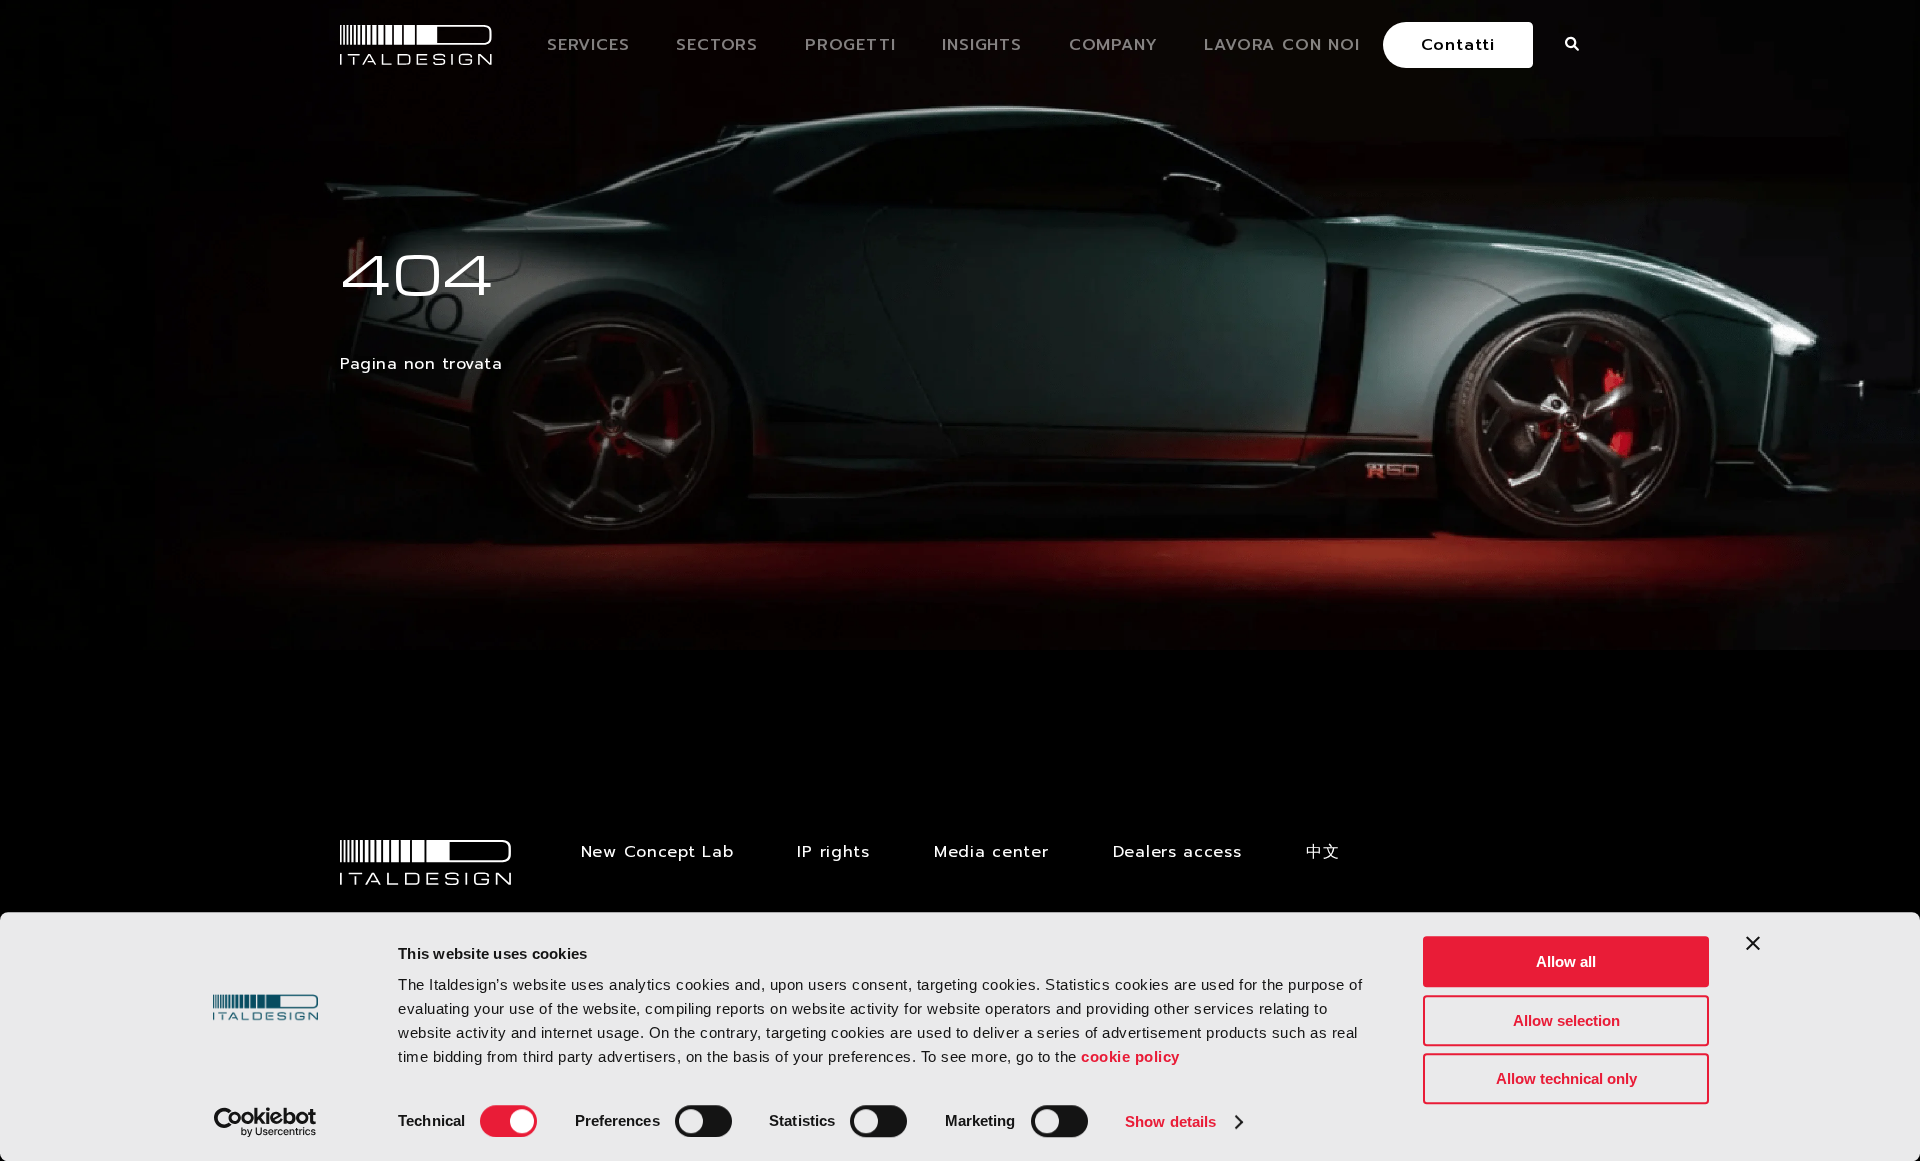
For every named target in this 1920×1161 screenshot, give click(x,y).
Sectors (717, 45)
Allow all (1566, 961)
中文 (1322, 852)
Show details (1170, 1121)
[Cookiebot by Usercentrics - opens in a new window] (265, 1122)
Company (1113, 45)
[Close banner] (1753, 943)
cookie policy (1130, 1056)
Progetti (850, 45)
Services (588, 45)
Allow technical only (1566, 1078)
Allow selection (1566, 1020)
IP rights (833, 852)
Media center (991, 852)
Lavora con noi (1281, 45)
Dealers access (1177, 852)
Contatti (1458, 45)
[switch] (703, 1121)
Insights (981, 45)
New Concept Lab (657, 852)
